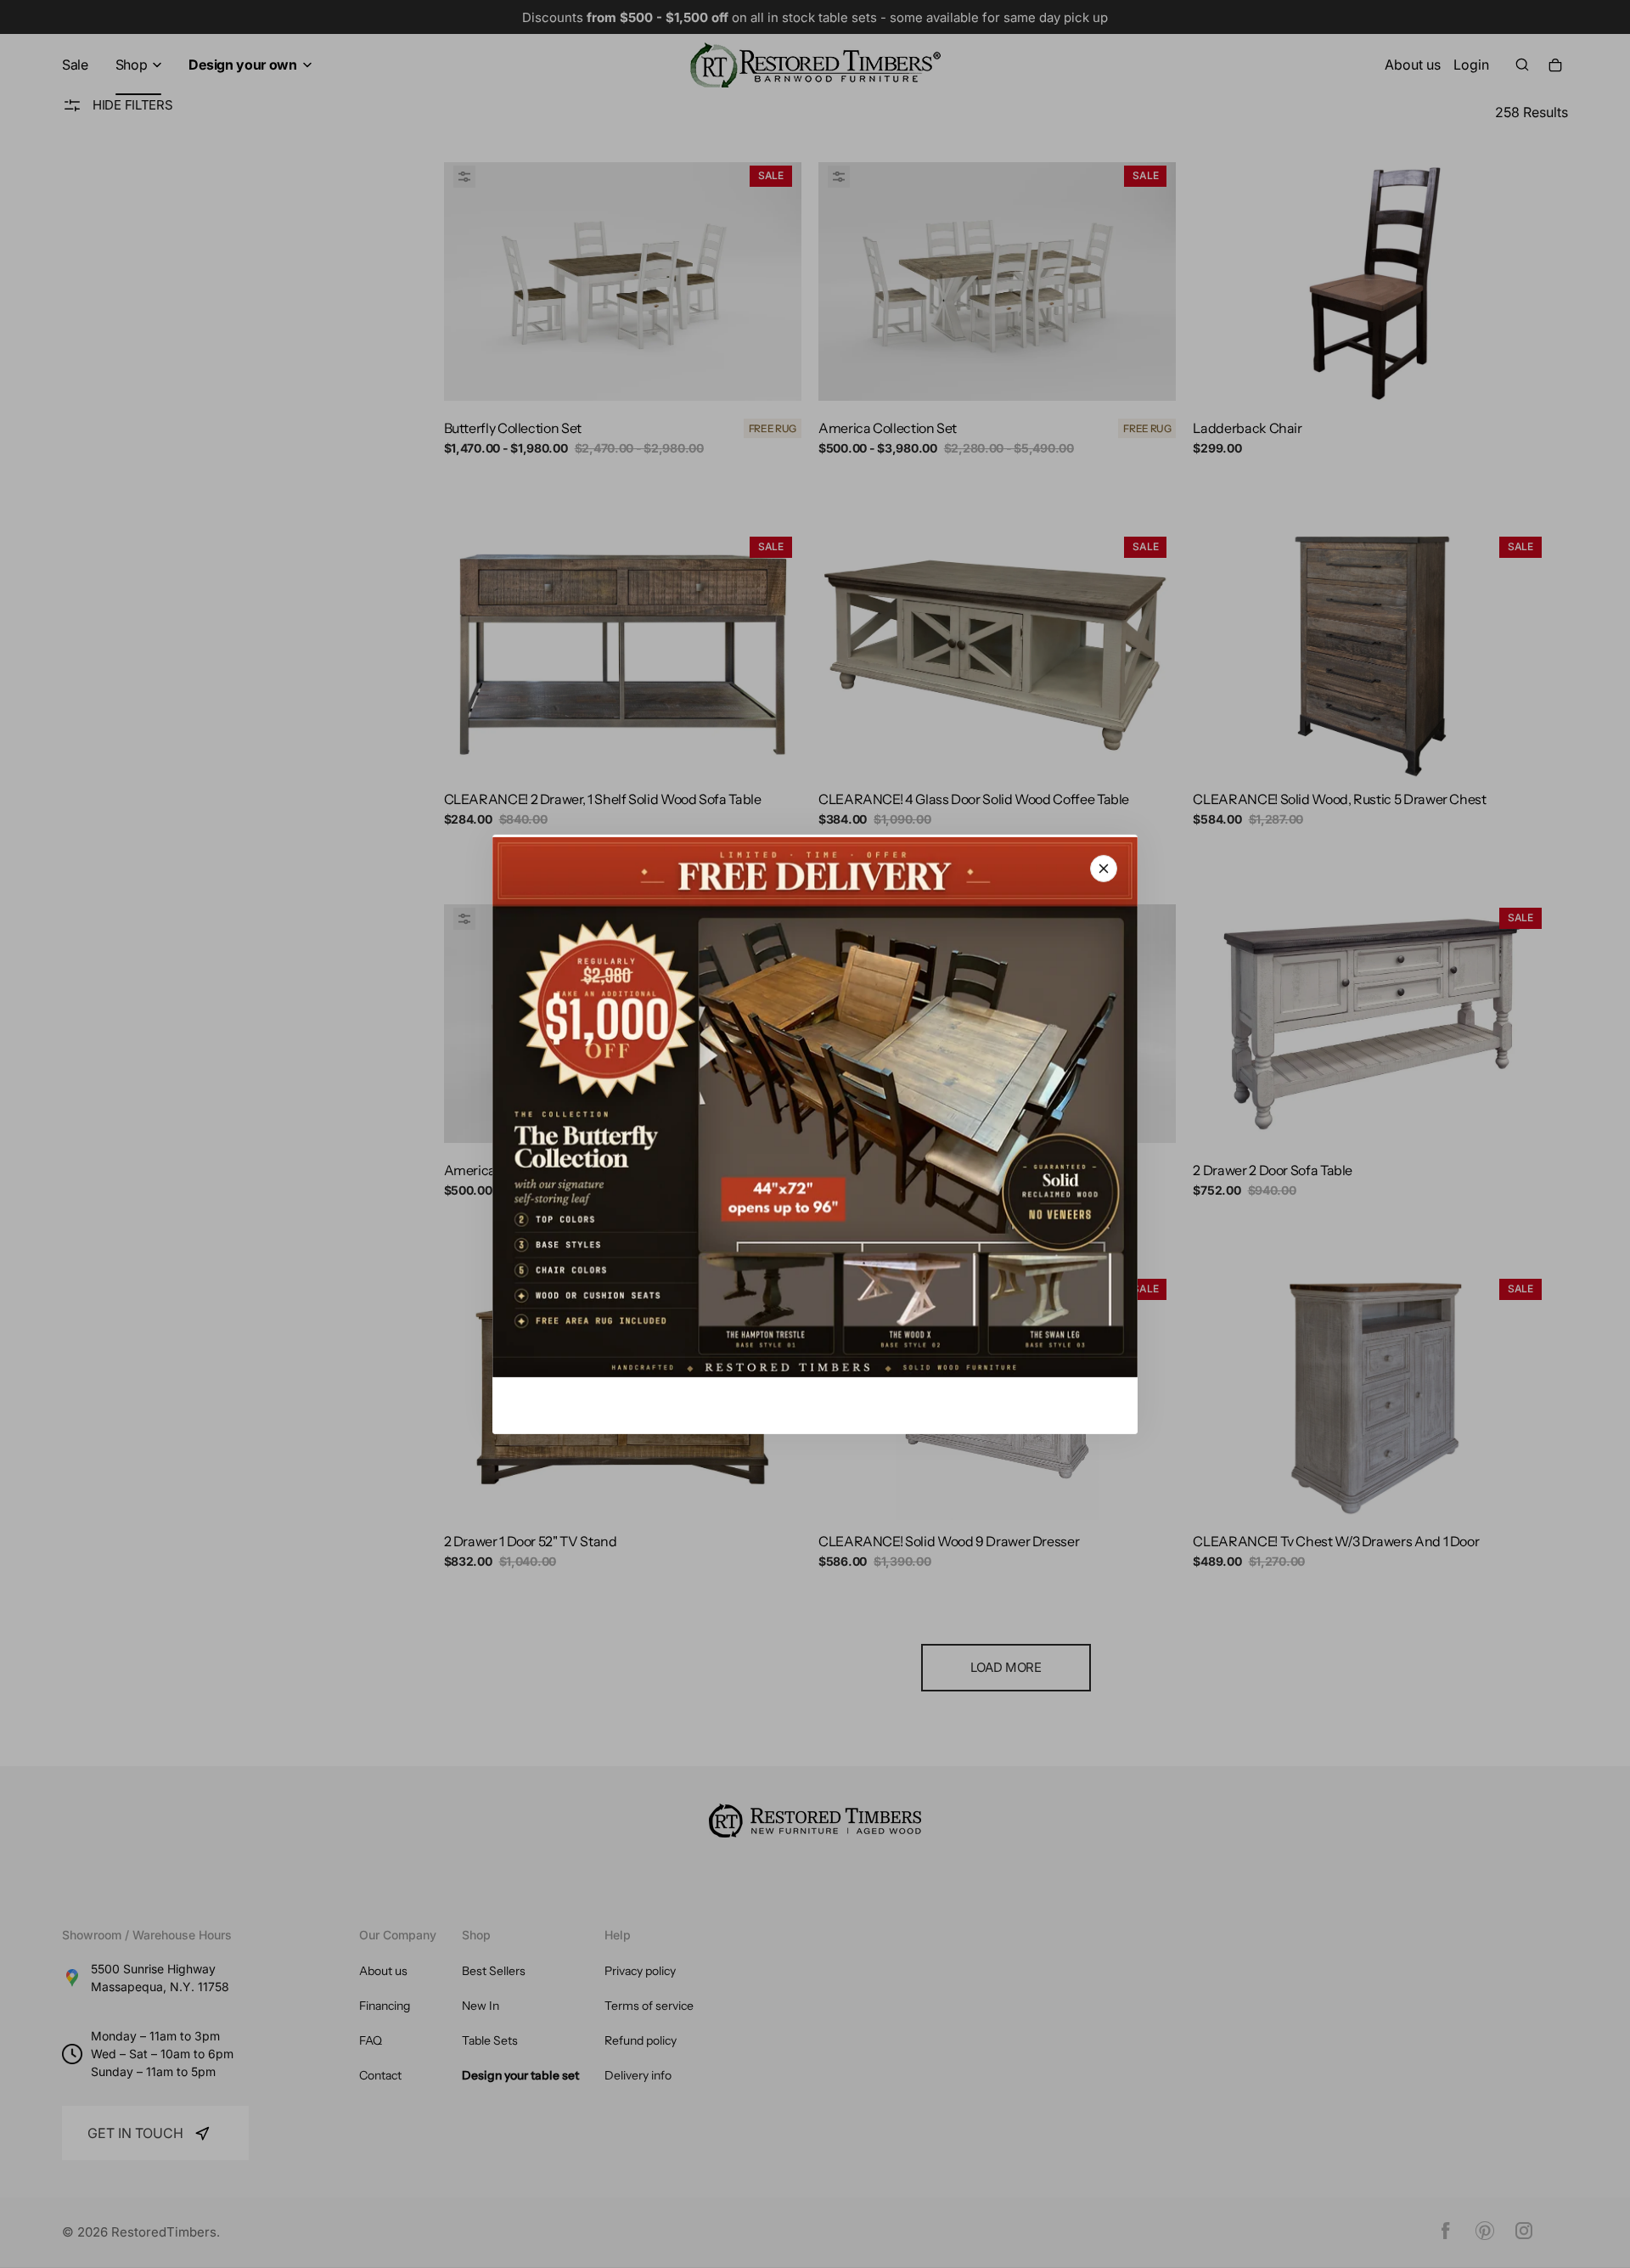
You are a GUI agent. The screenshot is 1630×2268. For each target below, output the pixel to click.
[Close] (1104, 868)
